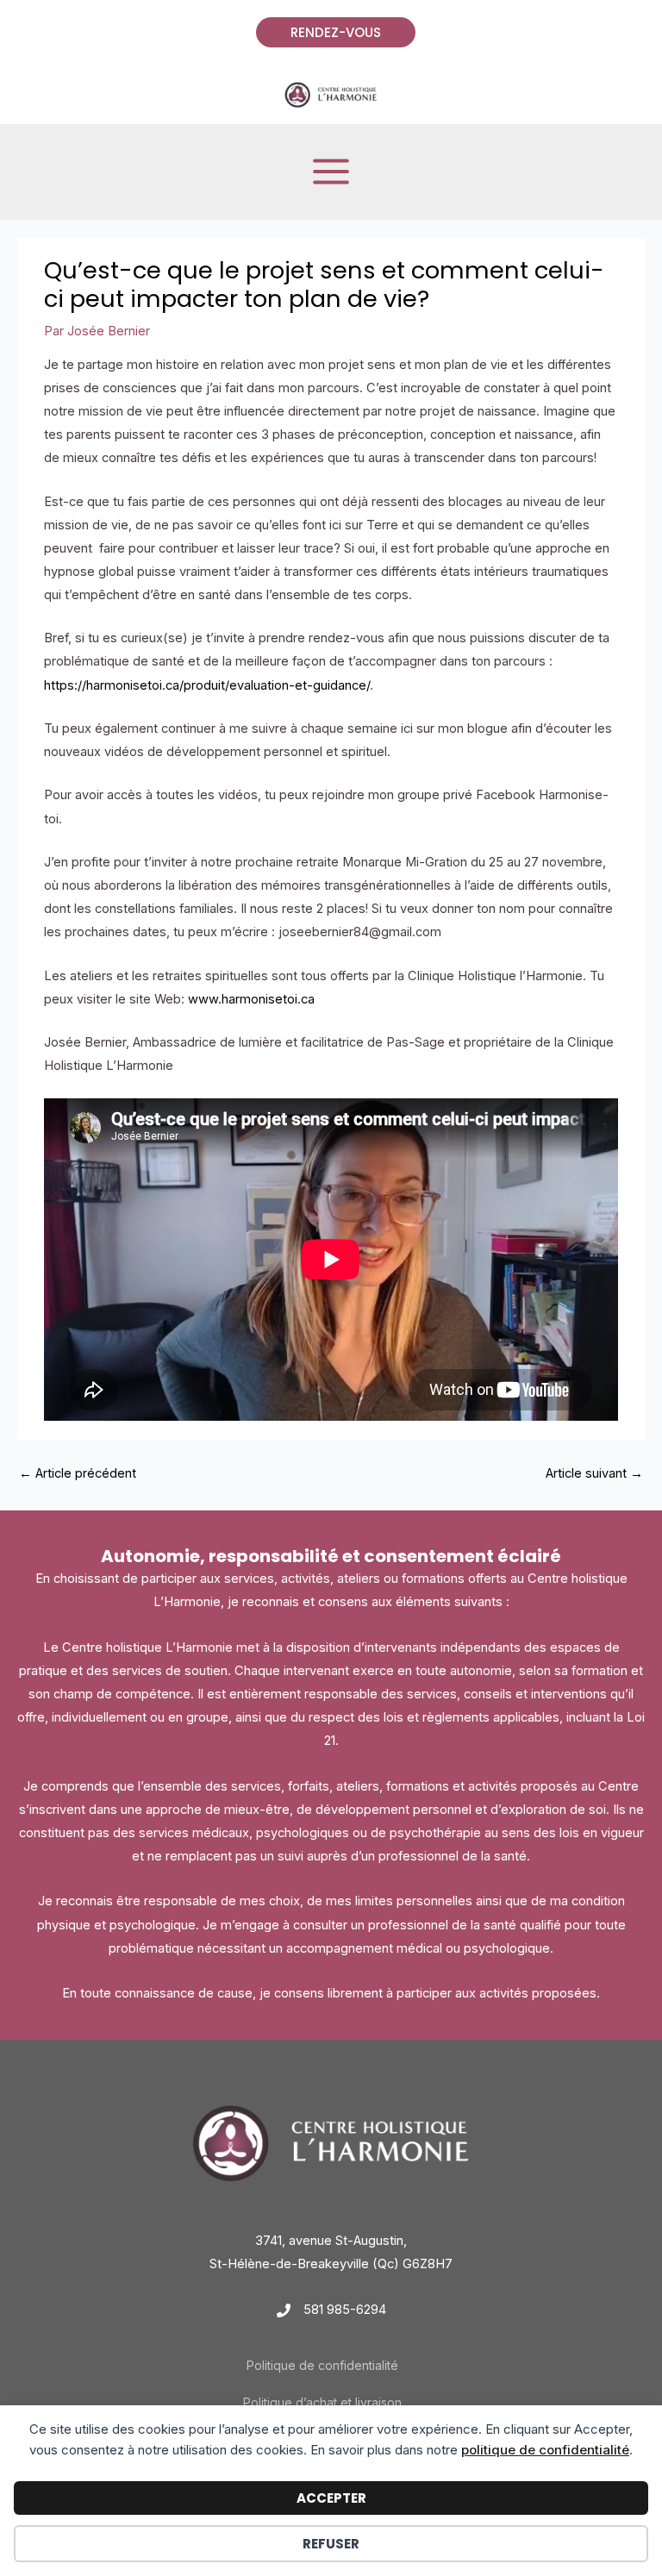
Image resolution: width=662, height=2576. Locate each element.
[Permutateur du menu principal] (331, 172)
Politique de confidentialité (322, 2365)
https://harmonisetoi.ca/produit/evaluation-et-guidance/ (207, 685)
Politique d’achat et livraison (322, 2402)
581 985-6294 (345, 2310)
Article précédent (78, 1473)
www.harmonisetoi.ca (251, 999)
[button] (331, 32)
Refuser (331, 2544)
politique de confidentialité (545, 2450)
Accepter (331, 2498)
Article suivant (594, 1473)
